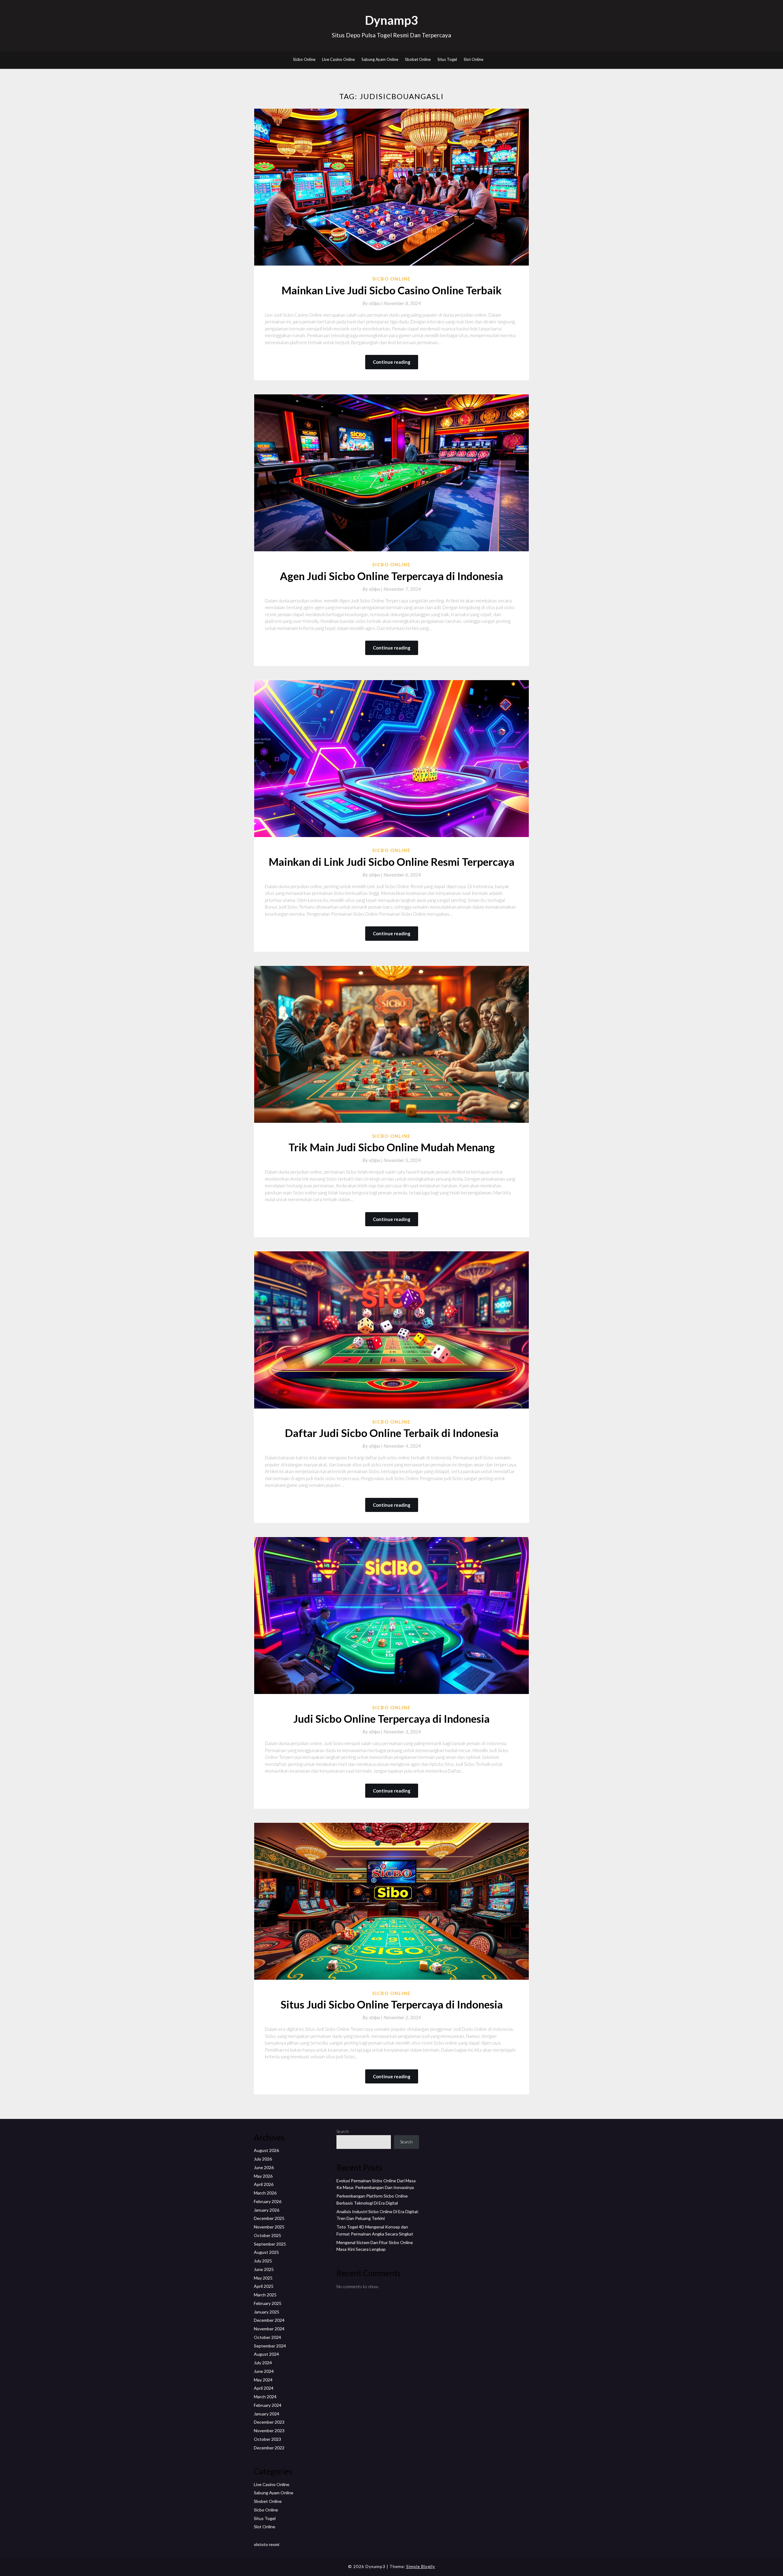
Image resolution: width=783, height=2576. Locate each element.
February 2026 (268, 2201)
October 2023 (267, 2439)
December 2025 (269, 2218)
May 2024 (263, 2380)
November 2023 (269, 2431)
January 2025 (267, 2312)
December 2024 (269, 2320)
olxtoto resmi (267, 2544)
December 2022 (269, 2448)
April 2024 (264, 2388)
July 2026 (263, 2159)
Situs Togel (447, 59)
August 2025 (266, 2252)
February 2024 (268, 2405)
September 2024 (270, 2346)
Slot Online (473, 59)
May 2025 (263, 2278)
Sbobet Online (418, 59)
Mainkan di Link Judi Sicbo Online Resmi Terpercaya (391, 862)
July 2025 (263, 2261)
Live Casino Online (338, 59)
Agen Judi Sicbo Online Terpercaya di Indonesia (391, 576)
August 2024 (266, 2354)
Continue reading (392, 362)
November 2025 (269, 2227)
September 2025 (270, 2244)
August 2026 (266, 2150)
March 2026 (265, 2193)
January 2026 (267, 2210)
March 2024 (265, 2397)
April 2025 (264, 2286)
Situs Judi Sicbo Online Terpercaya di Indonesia (392, 2004)
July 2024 (263, 2363)
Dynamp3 (391, 20)
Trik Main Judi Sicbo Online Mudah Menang (392, 1147)
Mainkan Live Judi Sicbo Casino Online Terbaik (391, 290)
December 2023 (269, 2422)
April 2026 (264, 2184)
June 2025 (264, 2269)
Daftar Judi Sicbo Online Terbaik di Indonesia (392, 1433)
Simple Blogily (421, 2567)
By (373, 303)
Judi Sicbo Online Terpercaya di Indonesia (391, 1718)
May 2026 (263, 2176)
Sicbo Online (304, 59)
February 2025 (268, 2303)
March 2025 (265, 2295)
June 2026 (264, 2167)
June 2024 (264, 2371)
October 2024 (267, 2337)
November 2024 (269, 2329)
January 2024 (267, 2414)
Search (343, 2131)
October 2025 (267, 2235)
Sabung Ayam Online (380, 59)
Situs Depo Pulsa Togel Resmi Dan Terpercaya (391, 35)
